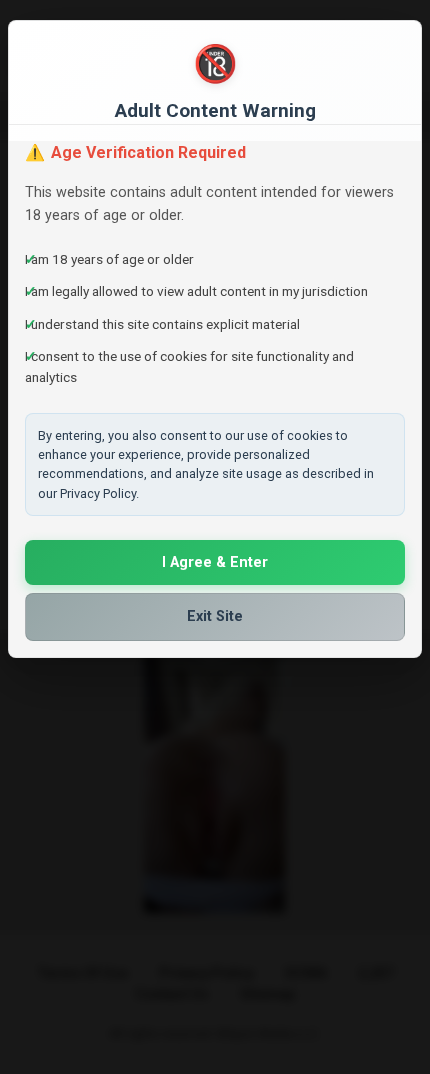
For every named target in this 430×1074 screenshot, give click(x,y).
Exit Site (215, 616)
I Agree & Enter (215, 562)
